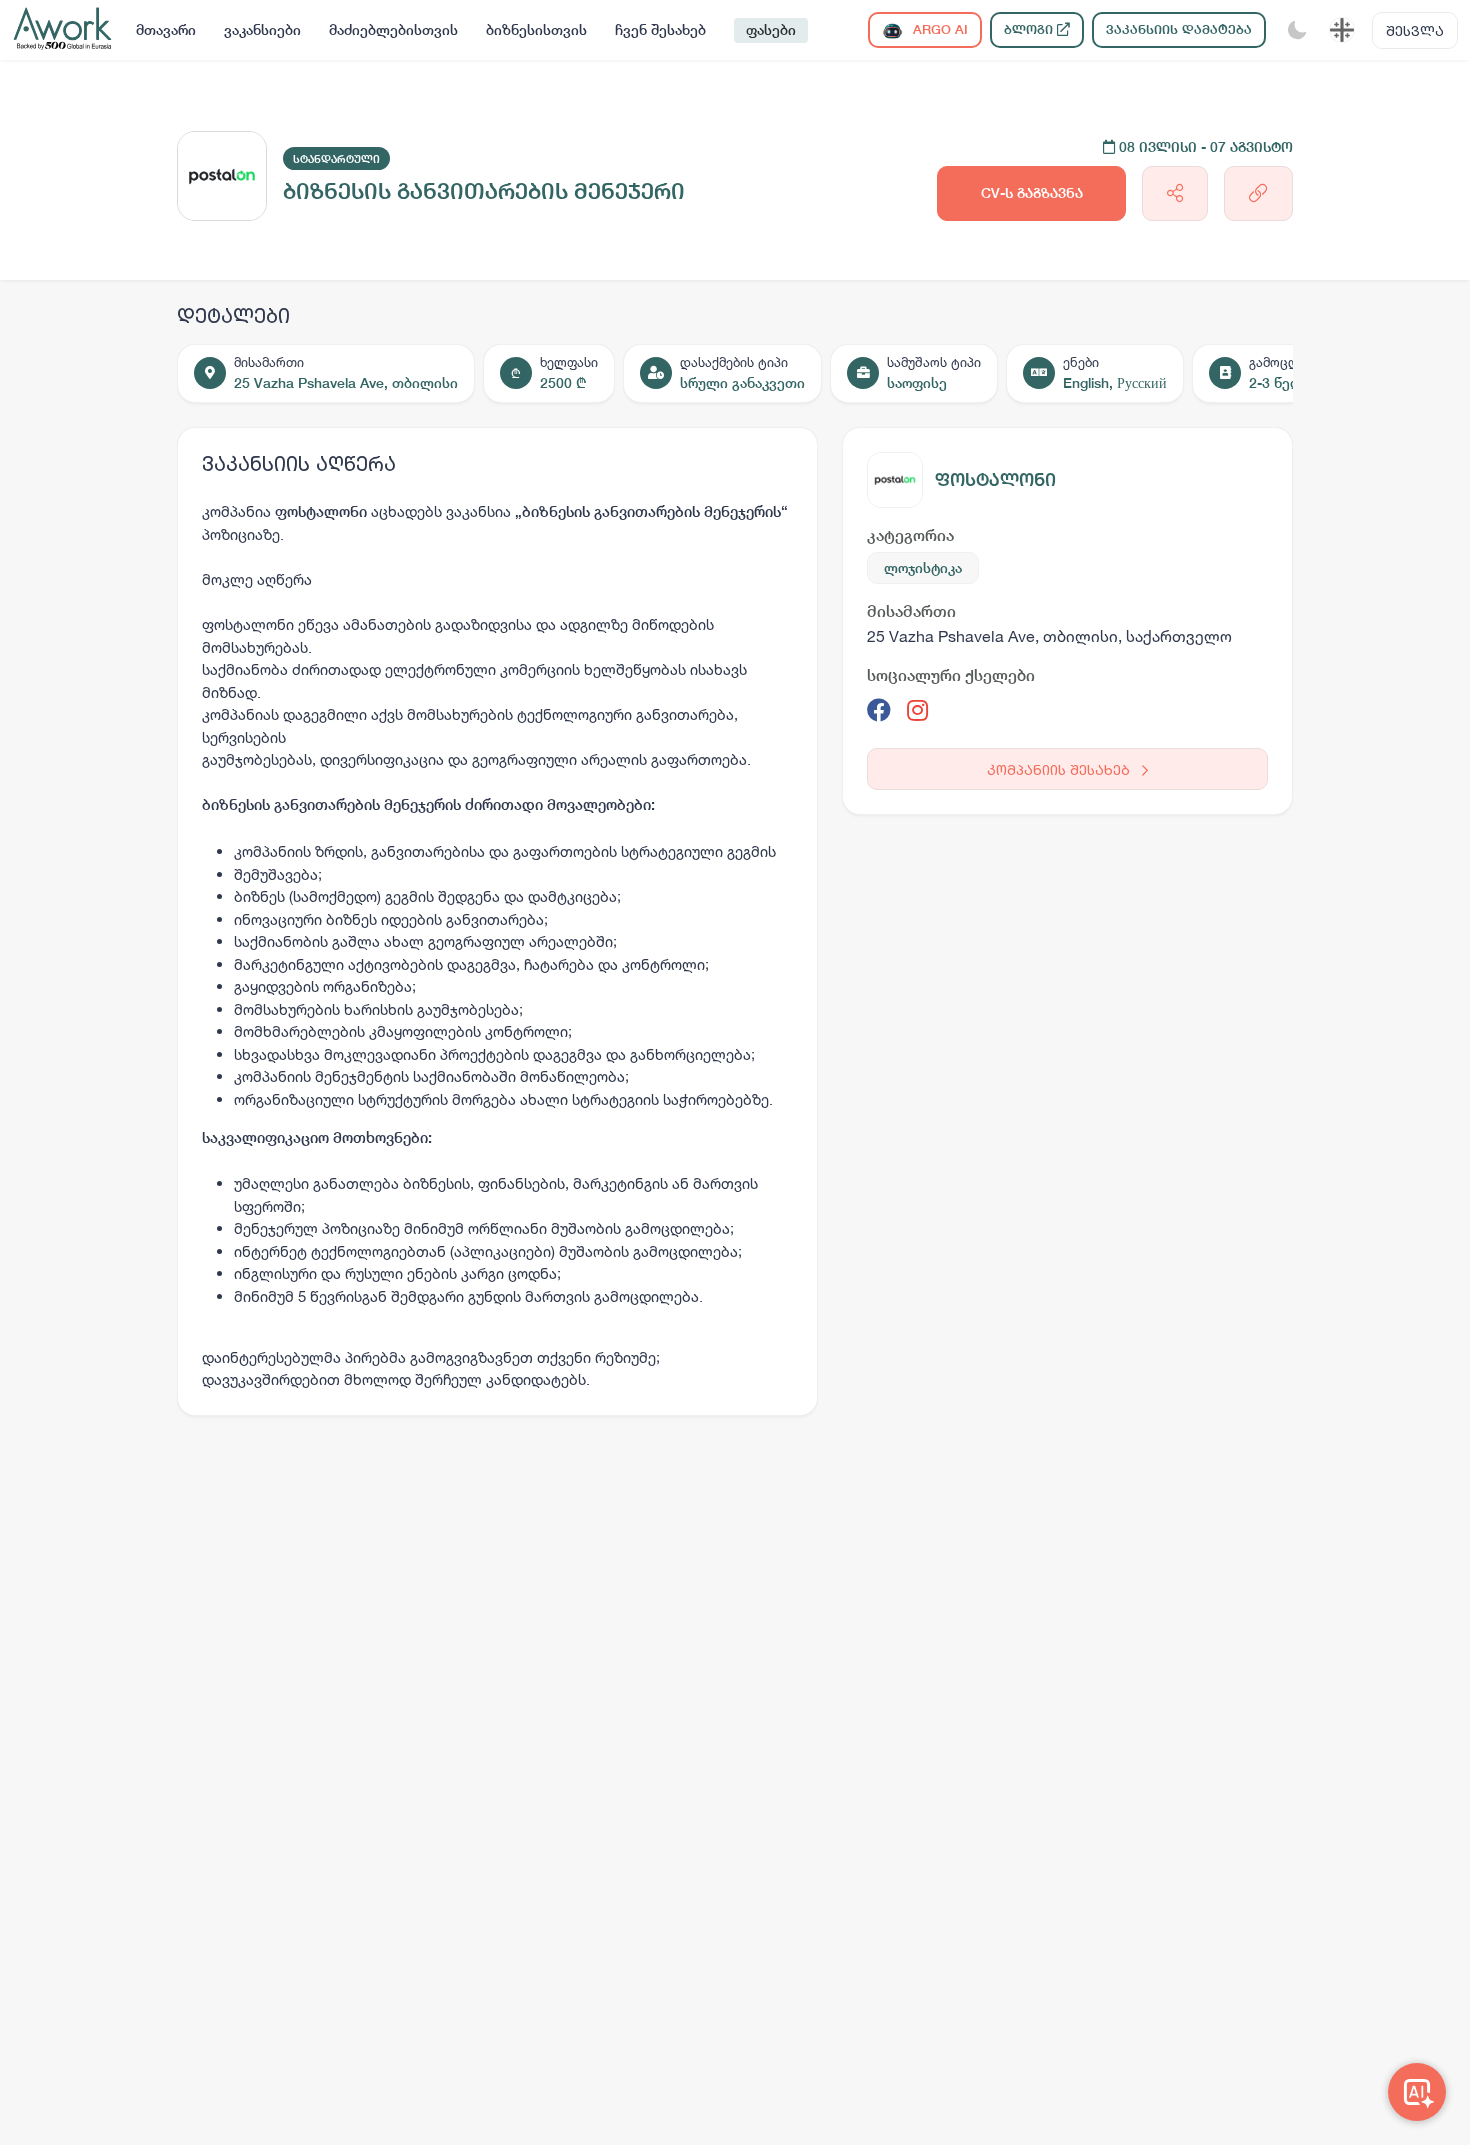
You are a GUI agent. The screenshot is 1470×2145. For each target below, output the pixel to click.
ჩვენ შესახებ (660, 30)
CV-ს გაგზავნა (1032, 193)
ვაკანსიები (262, 30)
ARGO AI (938, 29)
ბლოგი (1030, 29)
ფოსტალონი (995, 479)
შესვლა (1415, 30)
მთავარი (166, 30)
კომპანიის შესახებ (1060, 769)
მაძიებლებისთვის (393, 30)
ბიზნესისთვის (536, 30)
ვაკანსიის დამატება (1179, 29)
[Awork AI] (1417, 2092)
